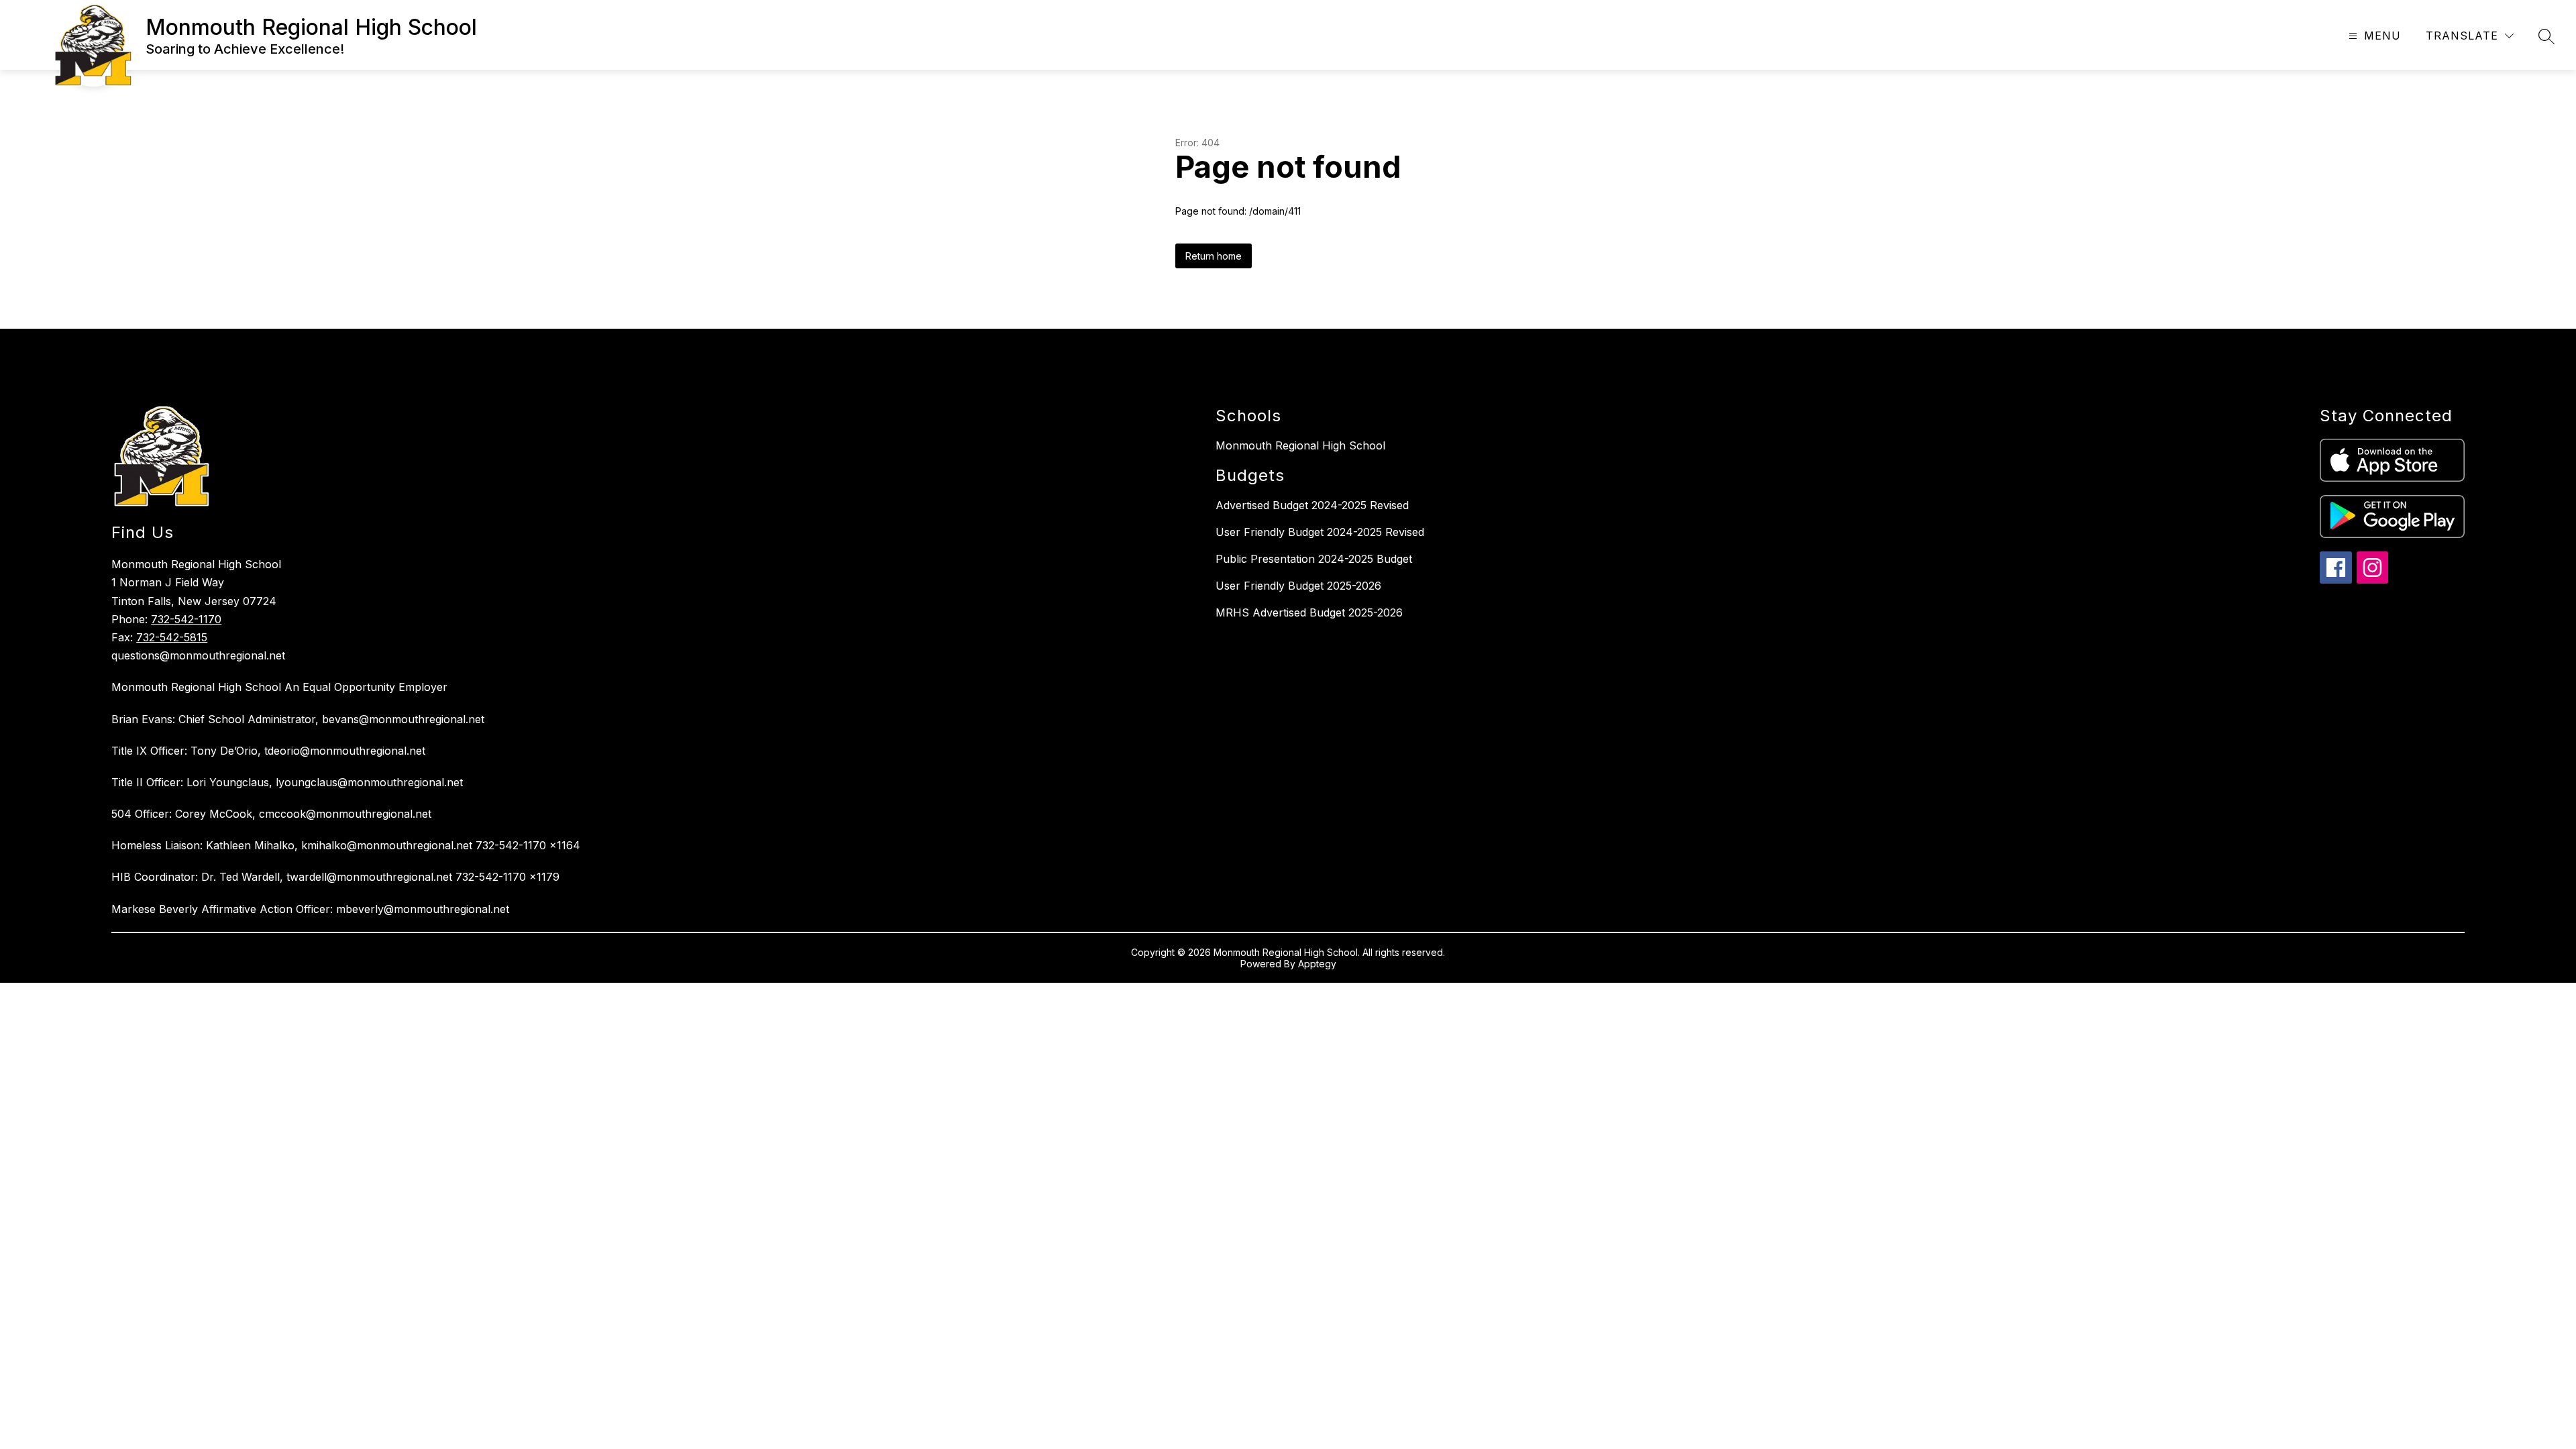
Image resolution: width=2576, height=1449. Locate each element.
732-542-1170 (186, 619)
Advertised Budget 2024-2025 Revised (1312, 505)
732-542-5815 (172, 637)
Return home (1214, 256)
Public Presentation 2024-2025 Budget (1314, 559)
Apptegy (1317, 964)
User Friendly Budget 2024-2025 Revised (1320, 532)
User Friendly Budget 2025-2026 (1298, 586)
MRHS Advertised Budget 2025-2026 (1309, 612)
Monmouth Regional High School (1300, 445)
